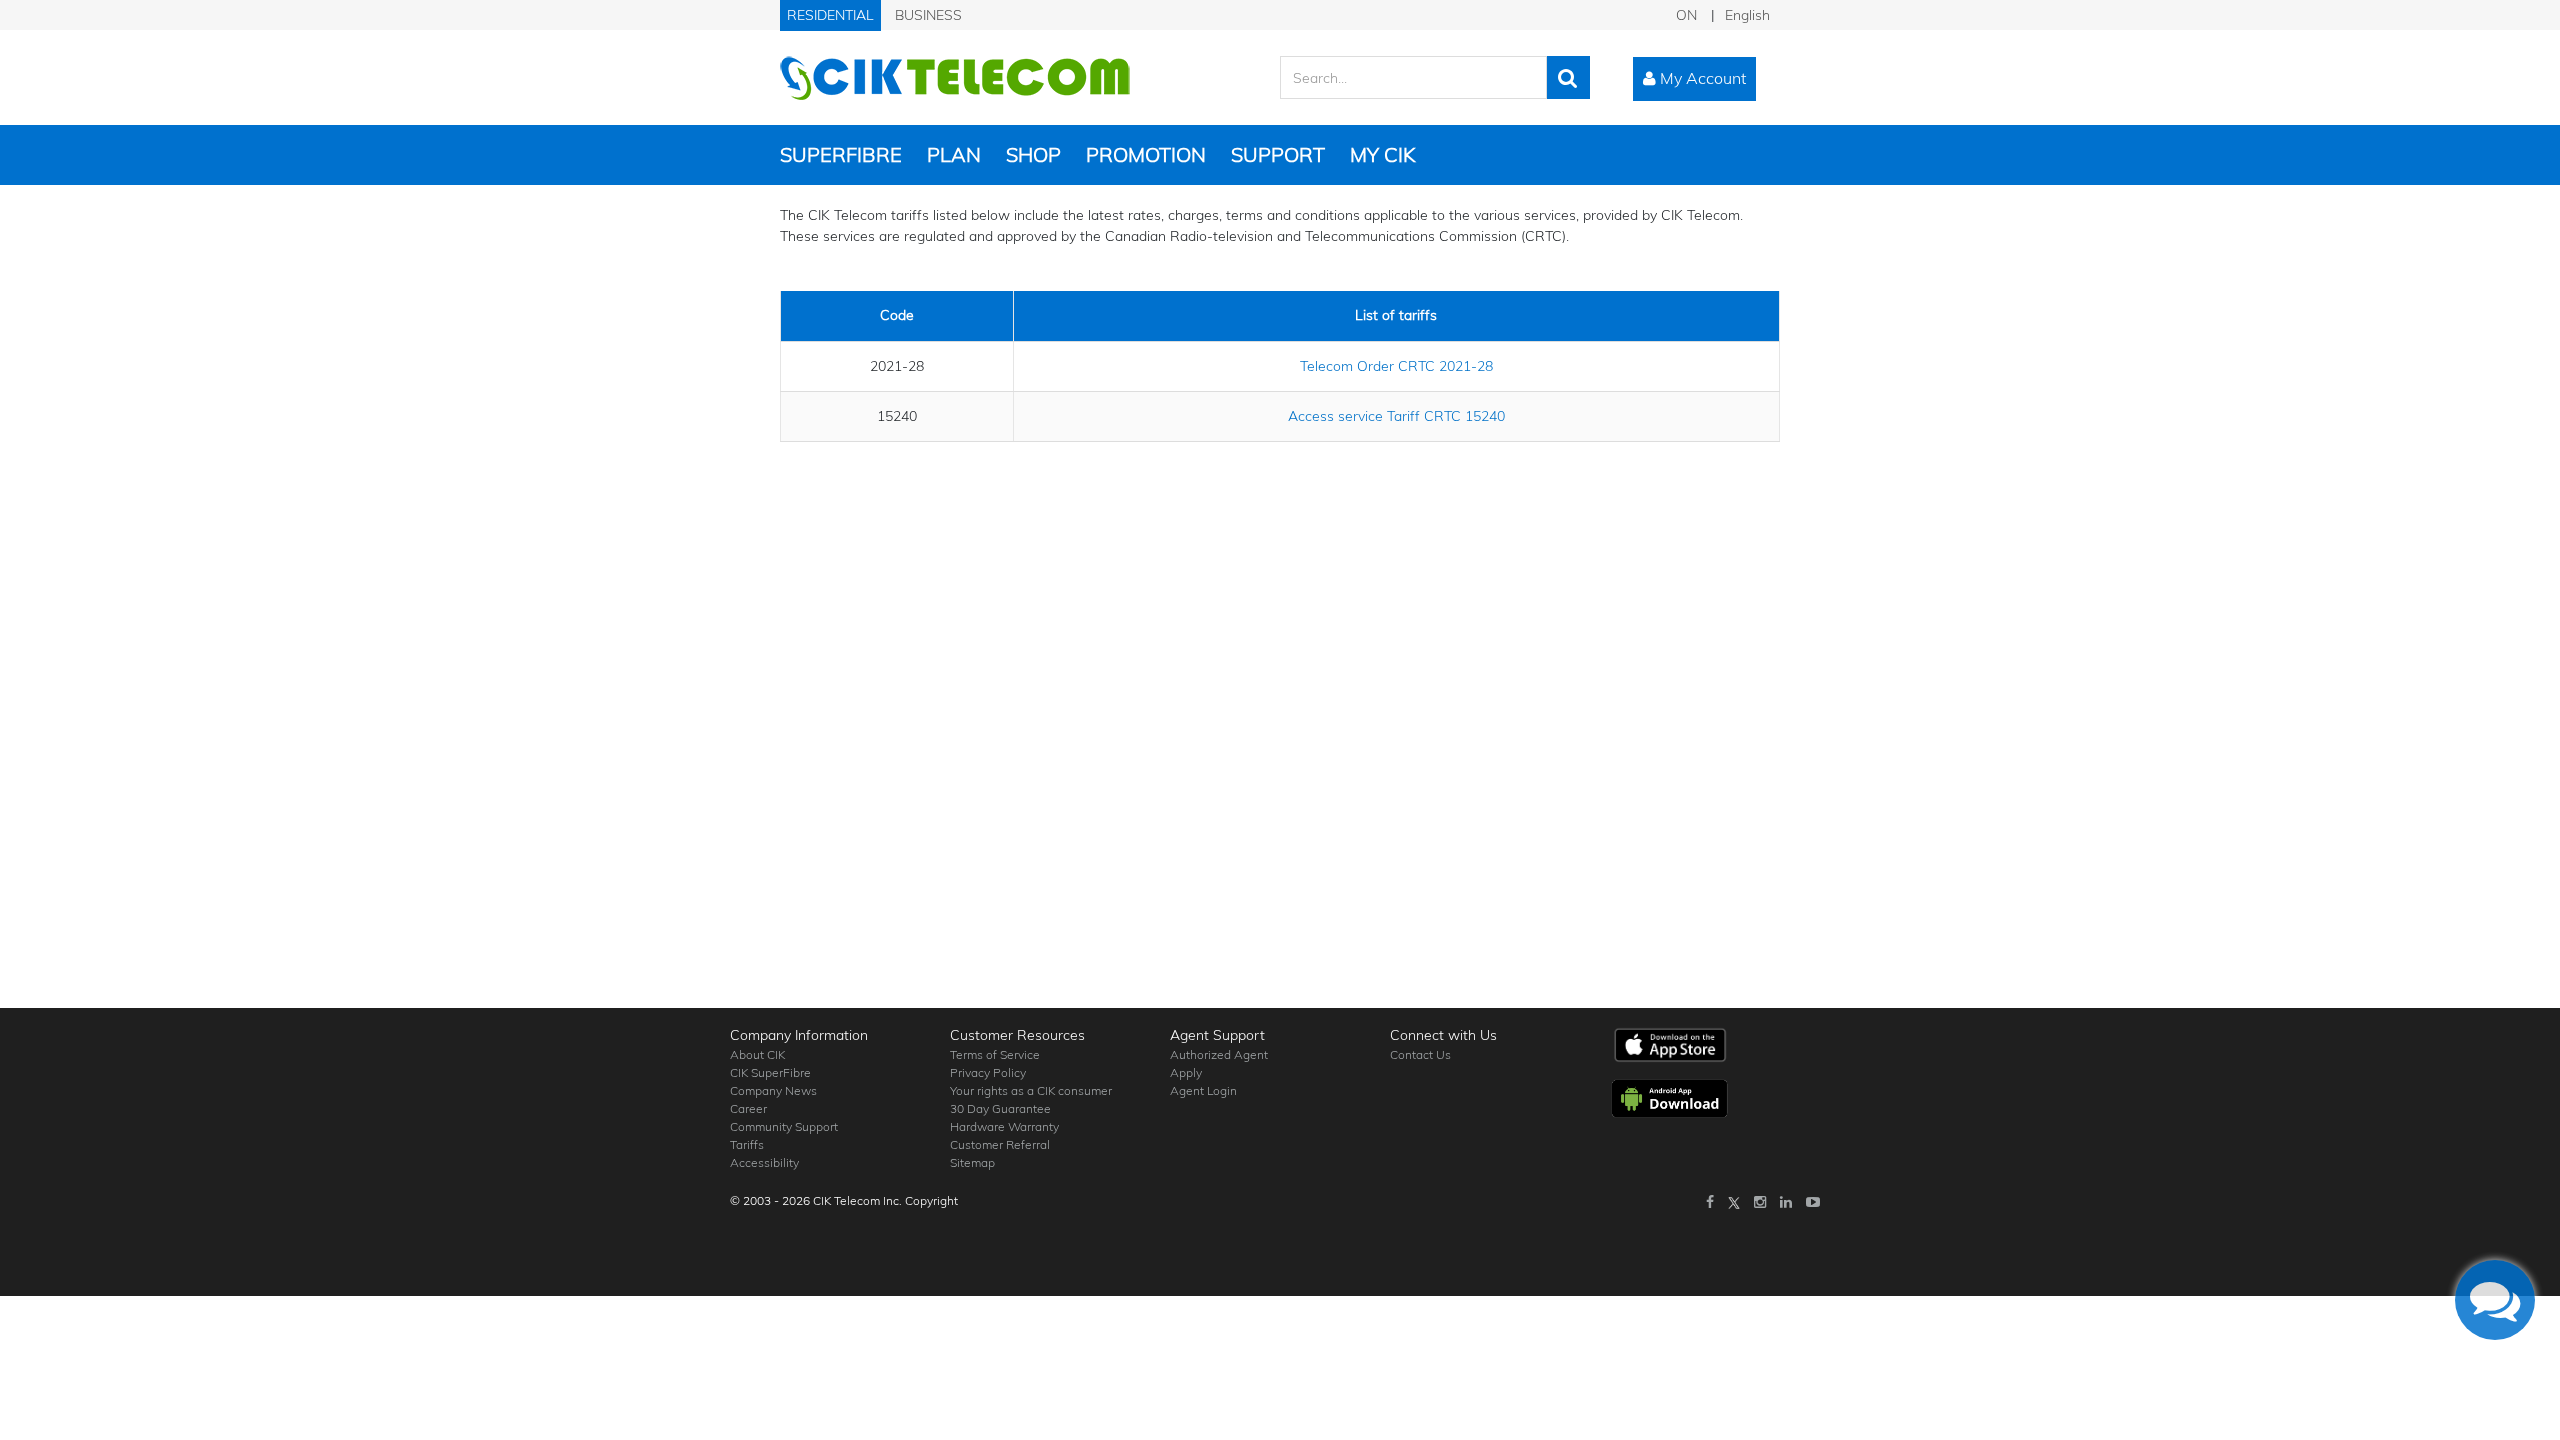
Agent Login (1203, 1090)
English (1747, 15)
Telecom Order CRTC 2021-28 (1396, 366)
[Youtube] (1813, 1202)
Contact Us (1420, 1054)
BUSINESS (928, 15)
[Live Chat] (2495, 1300)
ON (1686, 15)
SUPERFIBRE (841, 154)
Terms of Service (995, 1054)
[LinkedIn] (1786, 1202)
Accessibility (764, 1162)
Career (748, 1108)
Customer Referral (1000, 1144)
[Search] (1568, 77)
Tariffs (747, 1144)
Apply (1186, 1072)
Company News (773, 1090)
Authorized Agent (1219, 1054)
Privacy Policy (988, 1072)
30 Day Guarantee (1000, 1108)
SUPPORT (1278, 154)
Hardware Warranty (1004, 1126)
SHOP (1033, 154)
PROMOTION (1146, 154)
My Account (1701, 78)
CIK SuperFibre (770, 1072)
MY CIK (1382, 154)
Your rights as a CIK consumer (1031, 1090)
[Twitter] (1734, 1202)
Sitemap (972, 1162)
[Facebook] (1710, 1202)
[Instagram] (1760, 1202)
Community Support (784, 1126)
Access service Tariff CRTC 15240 (1396, 416)
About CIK (757, 1054)
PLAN (954, 154)
